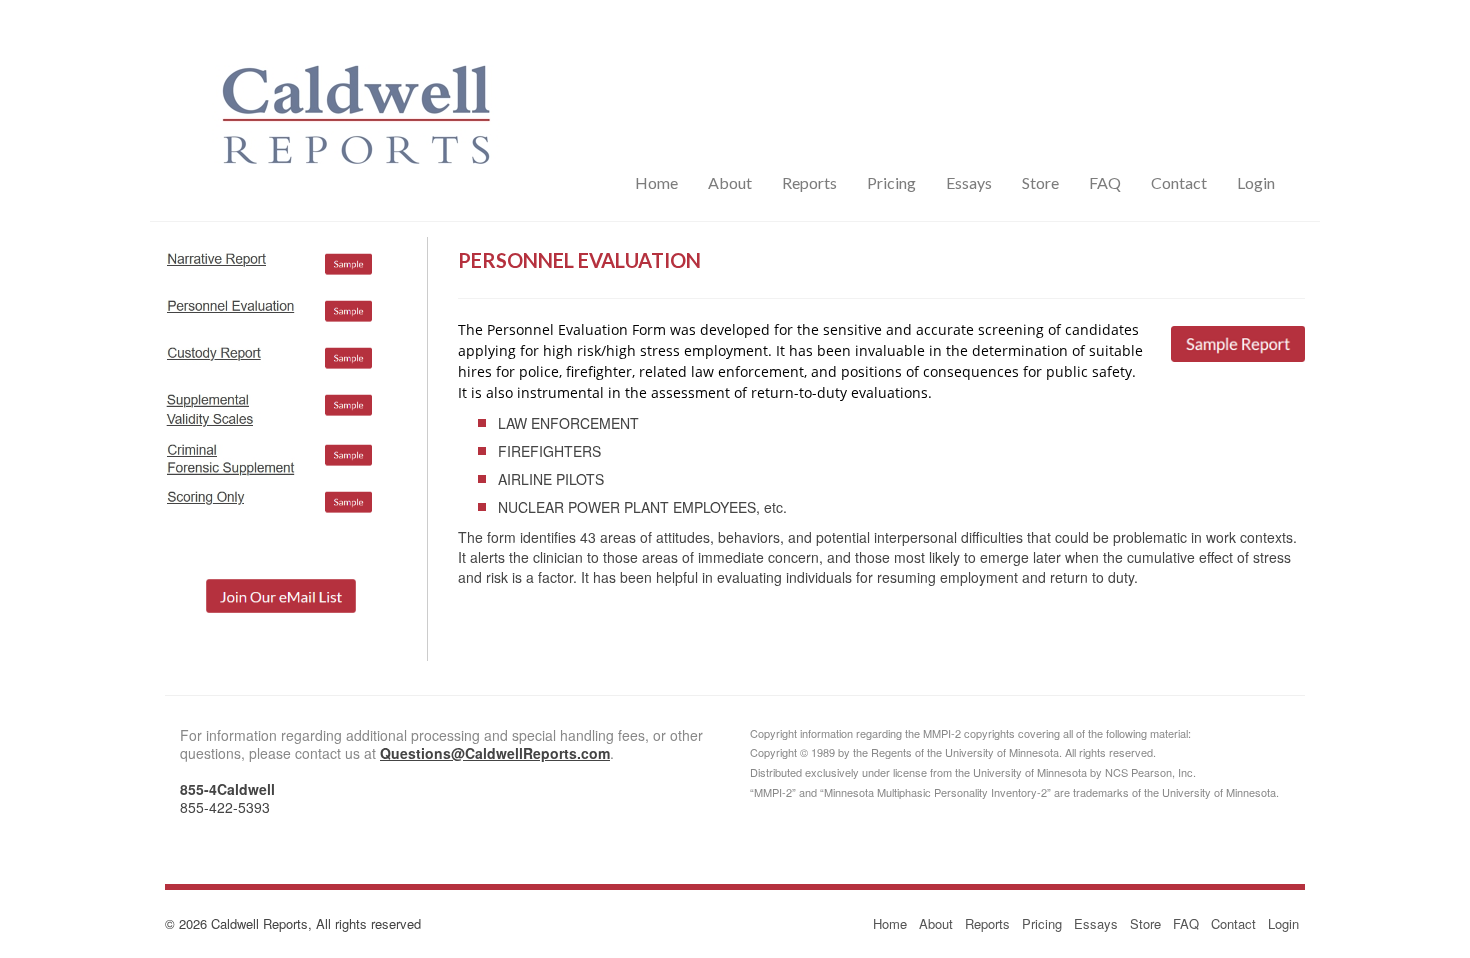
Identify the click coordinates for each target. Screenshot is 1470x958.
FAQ (1105, 182)
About (730, 182)
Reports (809, 182)
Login (1256, 182)
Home (656, 182)
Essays (969, 182)
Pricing (891, 182)
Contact (1179, 182)
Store (1040, 182)
